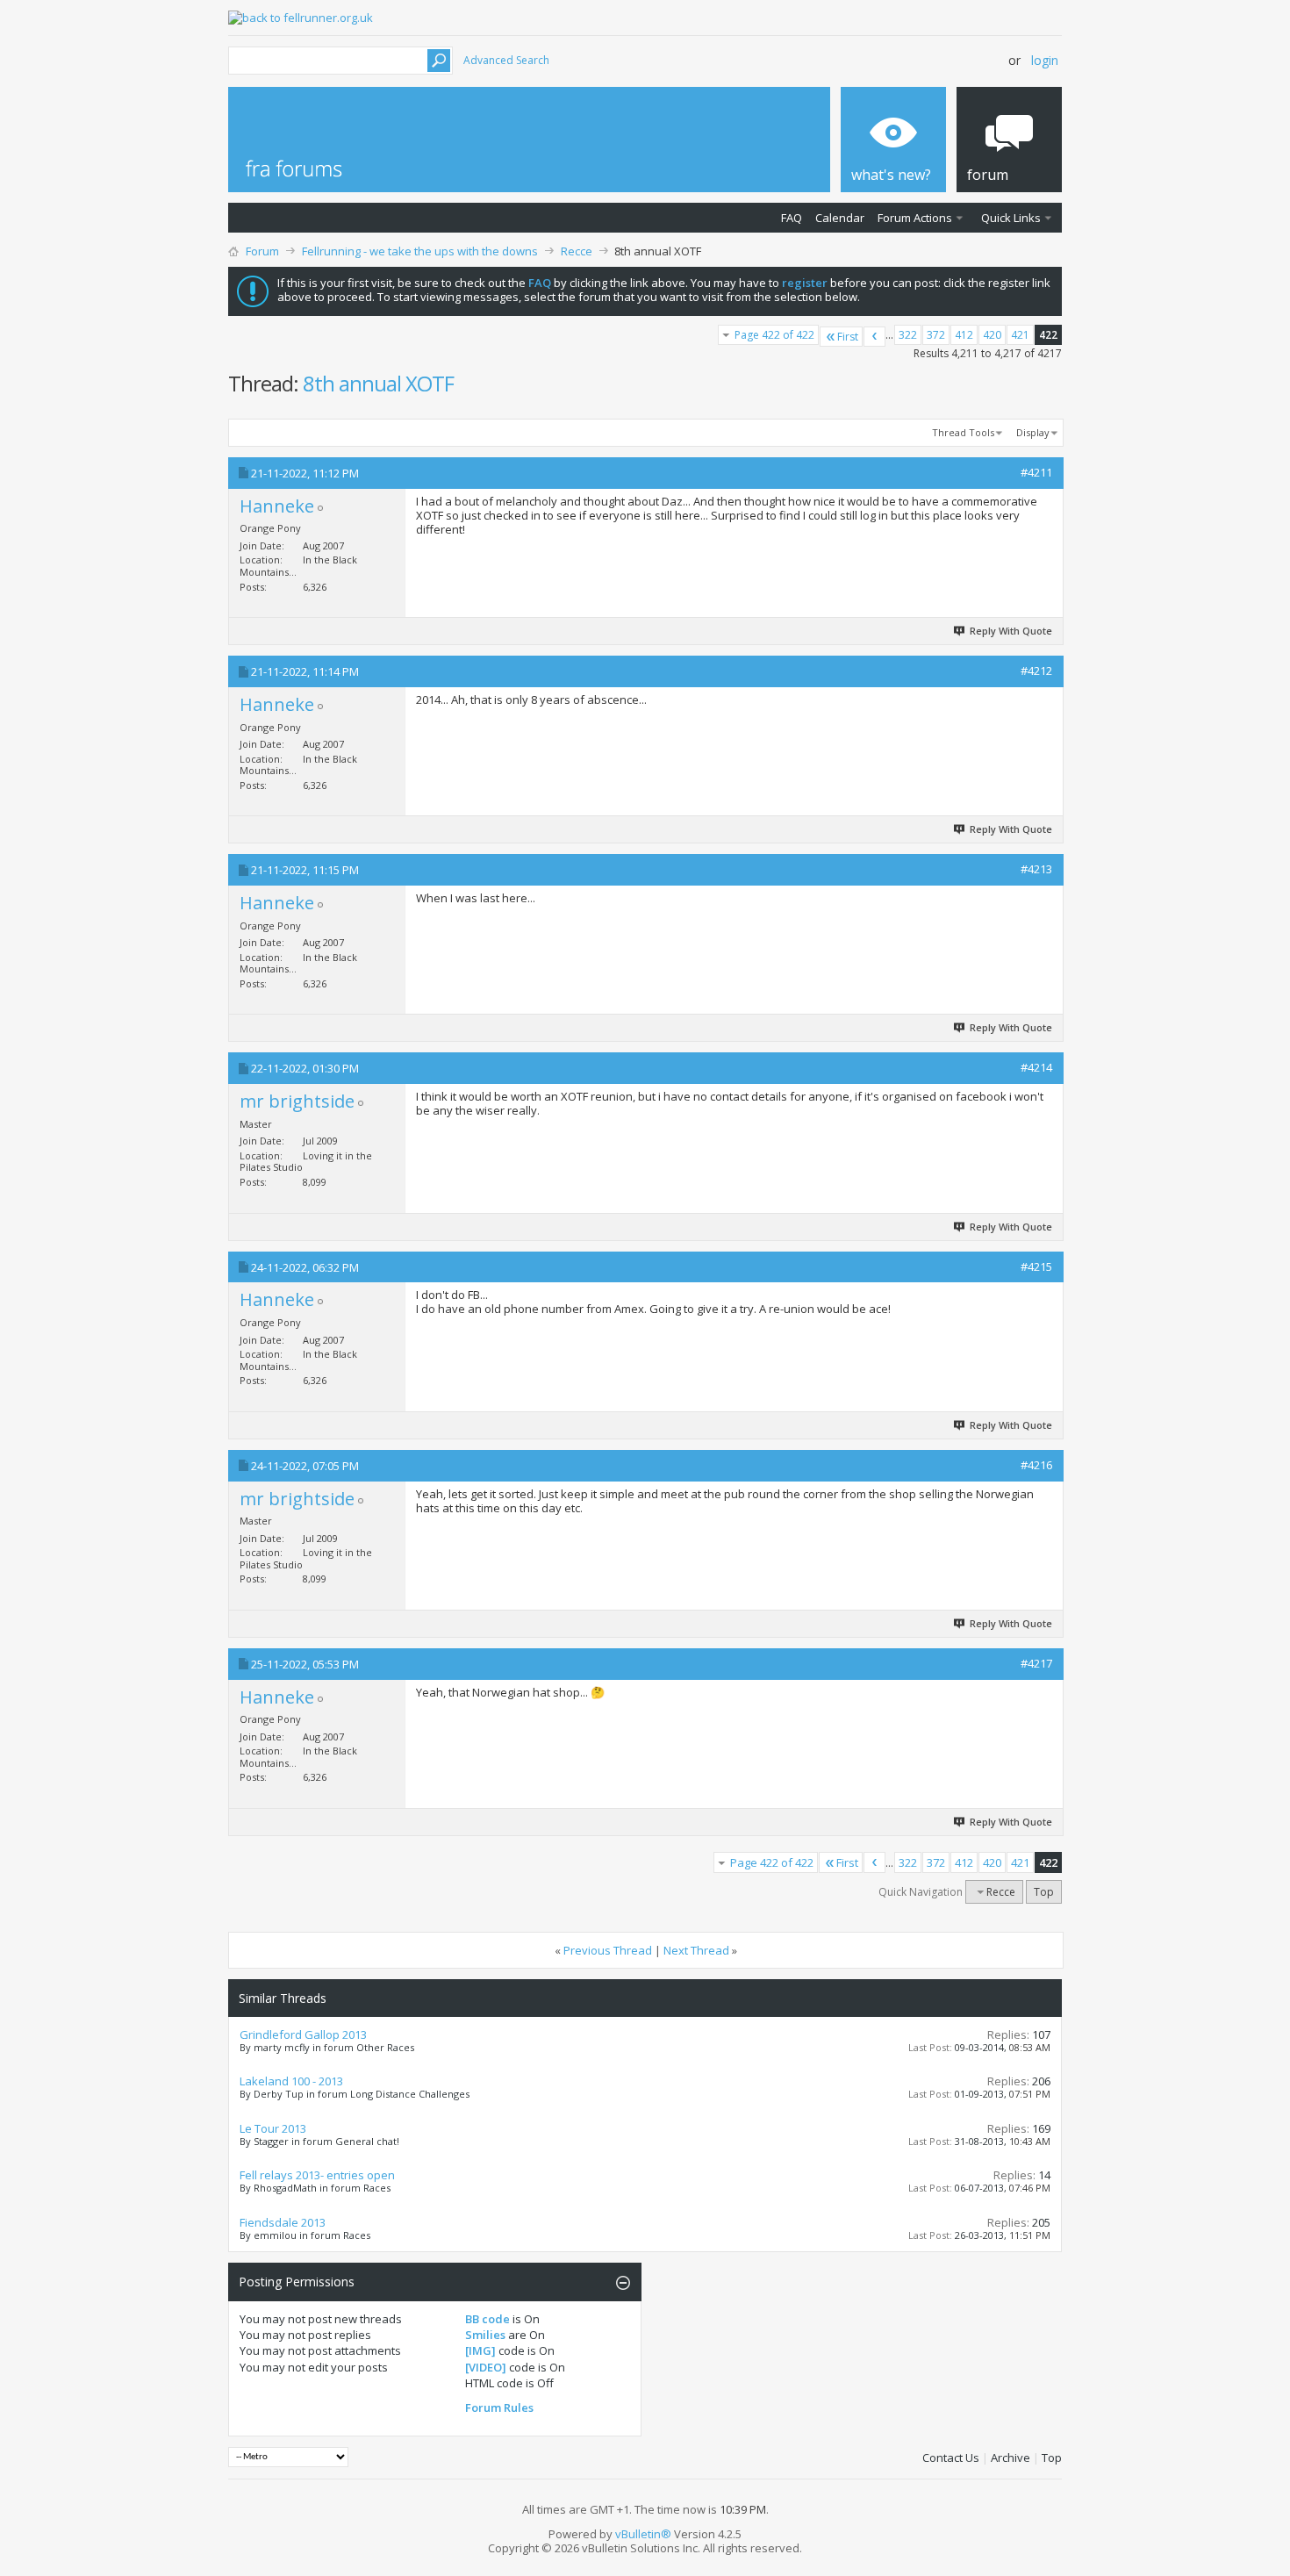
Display (1033, 432)
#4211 (1036, 472)
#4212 (1036, 671)
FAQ (792, 218)
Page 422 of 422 (774, 335)
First (848, 337)
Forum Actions (915, 218)
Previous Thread (608, 1950)
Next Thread (696, 1950)
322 (908, 335)
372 (936, 335)
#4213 (1036, 869)
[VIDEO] (486, 2367)
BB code (487, 2319)
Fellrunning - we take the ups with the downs (420, 251)
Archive (1010, 2458)
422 (1048, 335)
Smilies (485, 2335)
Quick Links (1011, 218)
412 (964, 335)
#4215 (1036, 1266)
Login (1045, 60)
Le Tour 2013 (273, 2128)
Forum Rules (499, 2407)
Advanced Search (506, 60)
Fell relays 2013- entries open (317, 2175)
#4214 (1036, 1067)
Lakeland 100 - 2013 (291, 2081)
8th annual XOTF (378, 383)
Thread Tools (963, 432)
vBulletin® (643, 2534)
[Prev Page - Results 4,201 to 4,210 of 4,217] (874, 337)
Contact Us (951, 2458)
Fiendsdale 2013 (283, 2222)
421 (1020, 335)
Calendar (840, 218)
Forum (262, 251)
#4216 (1036, 1465)
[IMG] (480, 2350)
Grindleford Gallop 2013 (303, 2034)
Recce (577, 251)
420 (992, 335)
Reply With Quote (1011, 631)
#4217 (1036, 1663)
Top (1044, 1892)
